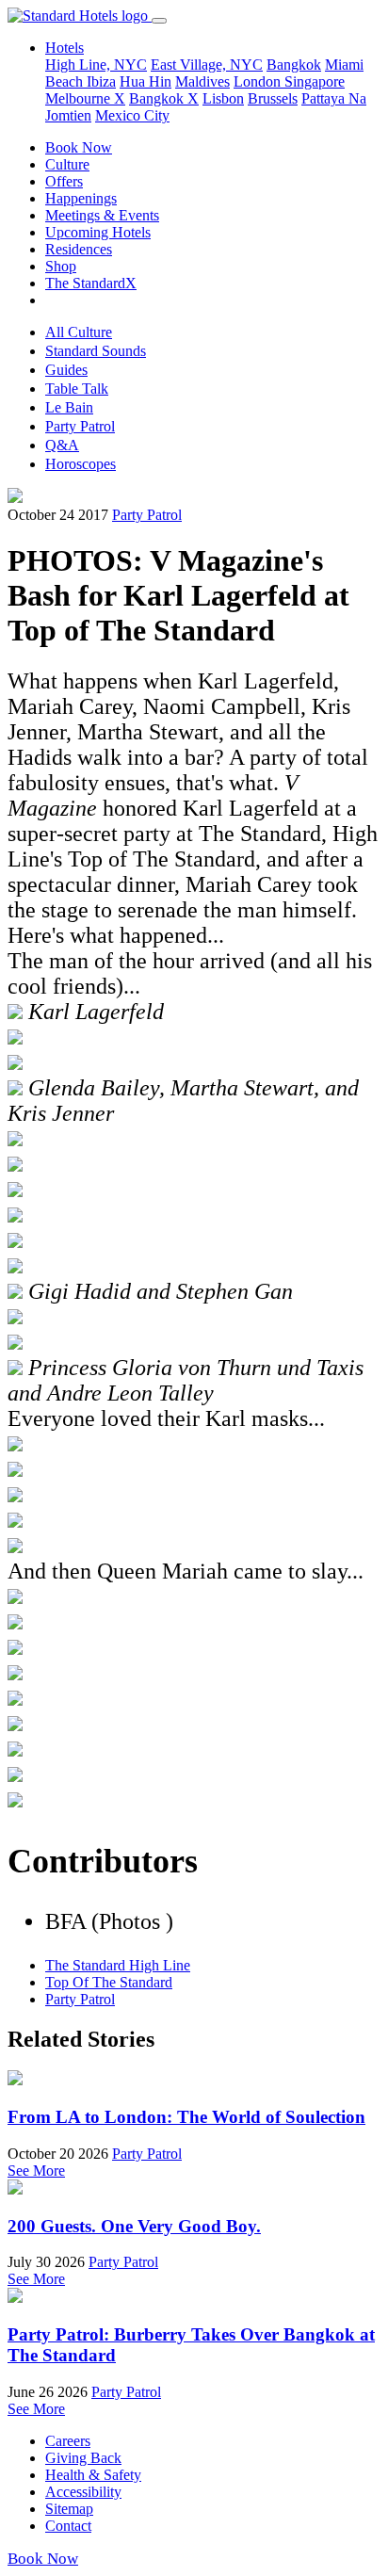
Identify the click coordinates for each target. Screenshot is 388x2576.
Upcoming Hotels (98, 232)
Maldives (202, 81)
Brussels (273, 98)
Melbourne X (85, 98)
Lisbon (223, 98)
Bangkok (294, 65)
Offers (64, 181)
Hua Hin (145, 81)
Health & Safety (93, 2475)
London (259, 81)
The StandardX (91, 283)
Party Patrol (80, 426)
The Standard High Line (118, 1965)
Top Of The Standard (109, 1982)
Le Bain (69, 407)
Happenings (81, 198)
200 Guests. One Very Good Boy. (134, 2226)
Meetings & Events (102, 215)
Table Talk (77, 389)
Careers (68, 2441)
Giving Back (83, 2458)
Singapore (315, 81)
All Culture (79, 332)
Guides (66, 370)
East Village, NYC (207, 65)
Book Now (79, 147)
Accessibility (83, 2492)
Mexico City (132, 115)
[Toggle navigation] (159, 21)
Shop (61, 266)
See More (36, 2171)
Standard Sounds (96, 351)
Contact (68, 2526)
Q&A (62, 445)
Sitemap (69, 2509)
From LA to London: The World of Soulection (186, 2117)
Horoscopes (81, 464)
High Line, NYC (96, 65)
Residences (79, 249)
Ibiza (101, 81)
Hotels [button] (65, 48)
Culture (67, 164)
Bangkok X (164, 98)
